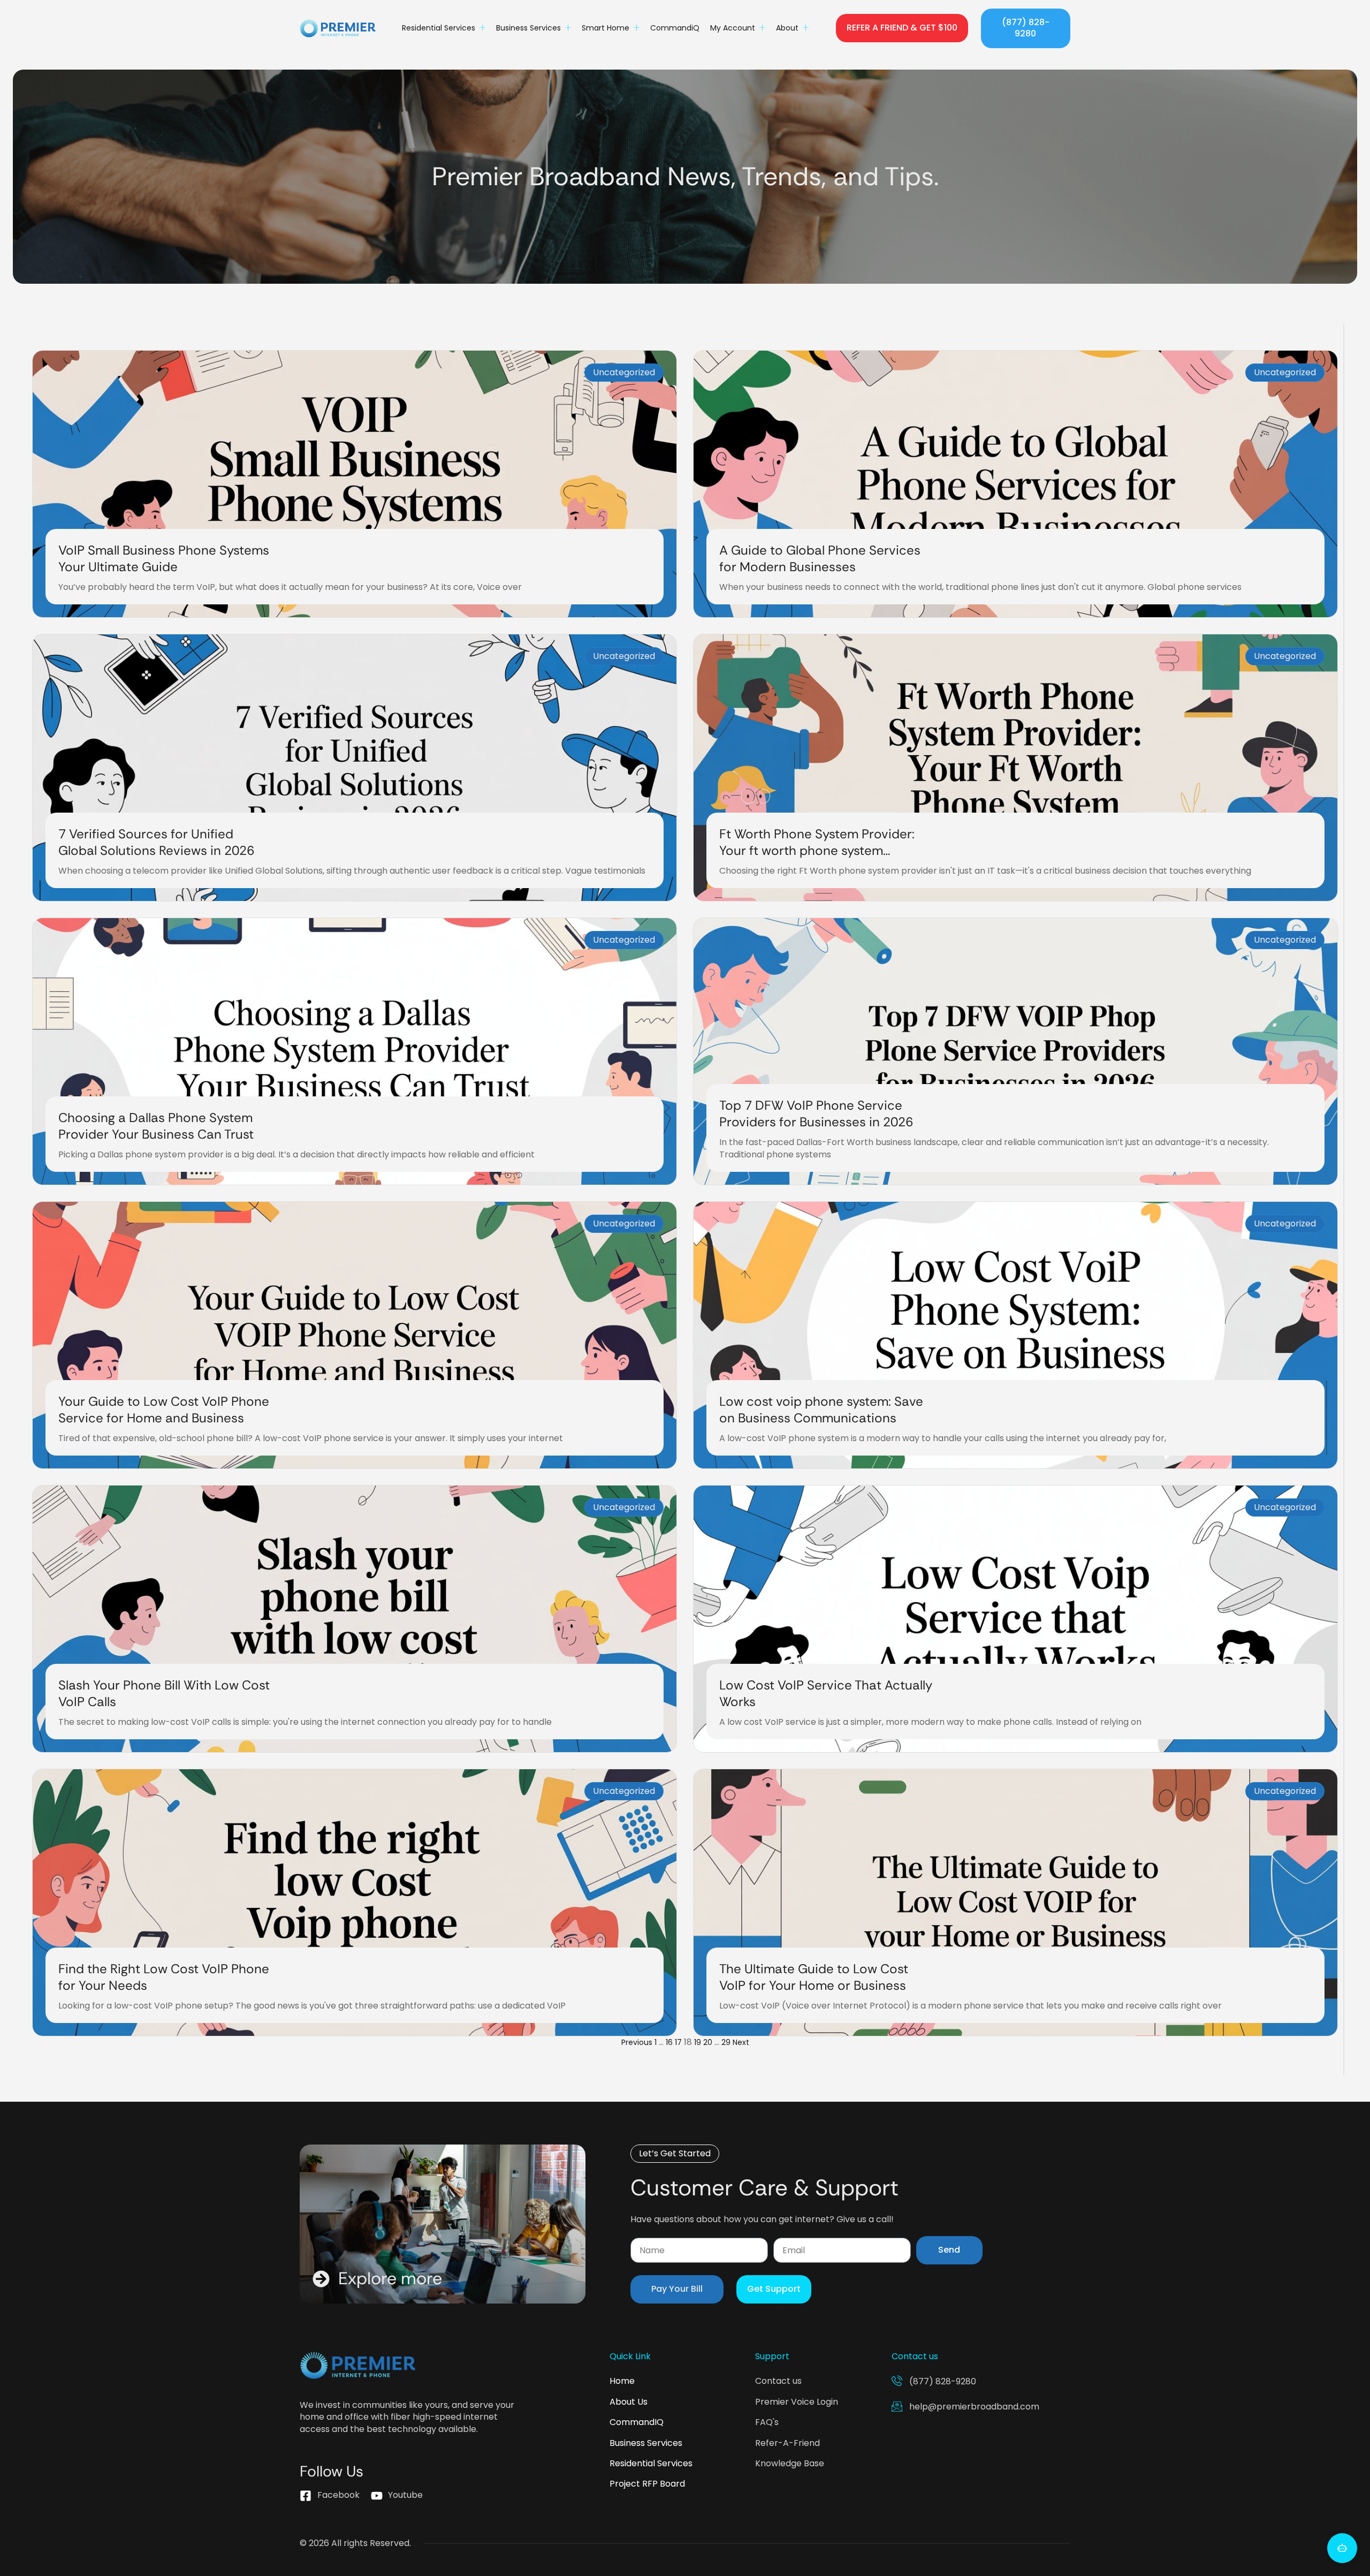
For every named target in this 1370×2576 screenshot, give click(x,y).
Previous (637, 2042)
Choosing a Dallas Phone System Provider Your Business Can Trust (156, 1126)
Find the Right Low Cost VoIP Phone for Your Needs (164, 1977)
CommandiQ (675, 28)
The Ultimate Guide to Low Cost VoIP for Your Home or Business (814, 1977)
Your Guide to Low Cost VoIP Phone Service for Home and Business (164, 1410)
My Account (733, 28)
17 (678, 2042)
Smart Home (606, 28)
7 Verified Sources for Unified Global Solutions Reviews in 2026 (156, 842)
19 (698, 2042)
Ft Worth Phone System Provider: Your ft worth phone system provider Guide (817, 850)
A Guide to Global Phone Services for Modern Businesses (820, 558)
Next (741, 2042)
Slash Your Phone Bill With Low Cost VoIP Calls (164, 1693)
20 (708, 2042)
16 (669, 2042)
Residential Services (439, 28)
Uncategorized (624, 372)
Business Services (528, 28)
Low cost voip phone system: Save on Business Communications (821, 1410)
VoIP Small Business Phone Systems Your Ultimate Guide (164, 558)
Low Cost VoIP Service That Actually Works (826, 1693)
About (787, 28)
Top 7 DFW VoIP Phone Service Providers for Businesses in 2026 (816, 1113)
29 (726, 2042)
